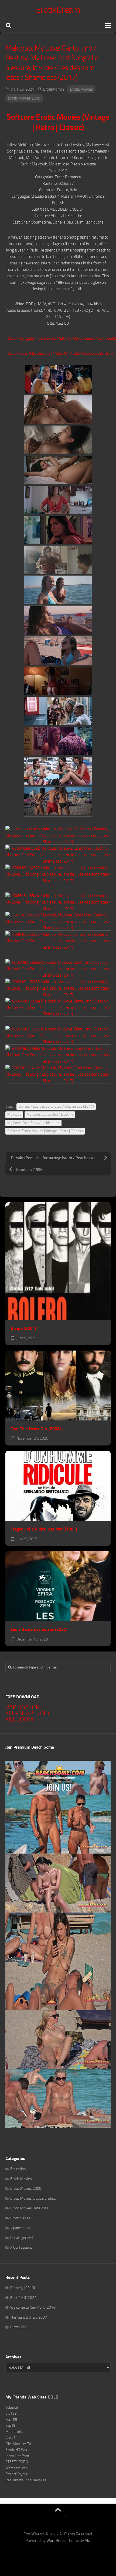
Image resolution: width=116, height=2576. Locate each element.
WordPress (56, 2540)
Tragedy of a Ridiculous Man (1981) (44, 1529)
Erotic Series (20, 2218)
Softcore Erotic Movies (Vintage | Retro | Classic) (45, 1131)
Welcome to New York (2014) (33, 2307)
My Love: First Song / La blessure (33, 1123)
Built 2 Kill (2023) (24, 2298)
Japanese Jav (20, 2228)
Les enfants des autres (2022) (39, 1629)
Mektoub (14, 1115)
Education (18, 2169)
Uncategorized (21, 2238)
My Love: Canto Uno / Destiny (50, 1115)
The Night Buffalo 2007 (29, 2317)
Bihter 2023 (20, 2327)
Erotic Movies (81, 89)
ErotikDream (58, 10)
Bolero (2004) (23, 1328)
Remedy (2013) (23, 2288)
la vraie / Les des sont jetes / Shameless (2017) (56, 1106)
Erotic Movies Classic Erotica (33, 2198)
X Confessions (21, 2247)
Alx (87, 2540)
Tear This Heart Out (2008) (36, 1429)
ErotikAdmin (54, 89)
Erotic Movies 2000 (24, 98)
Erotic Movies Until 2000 (30, 2208)
